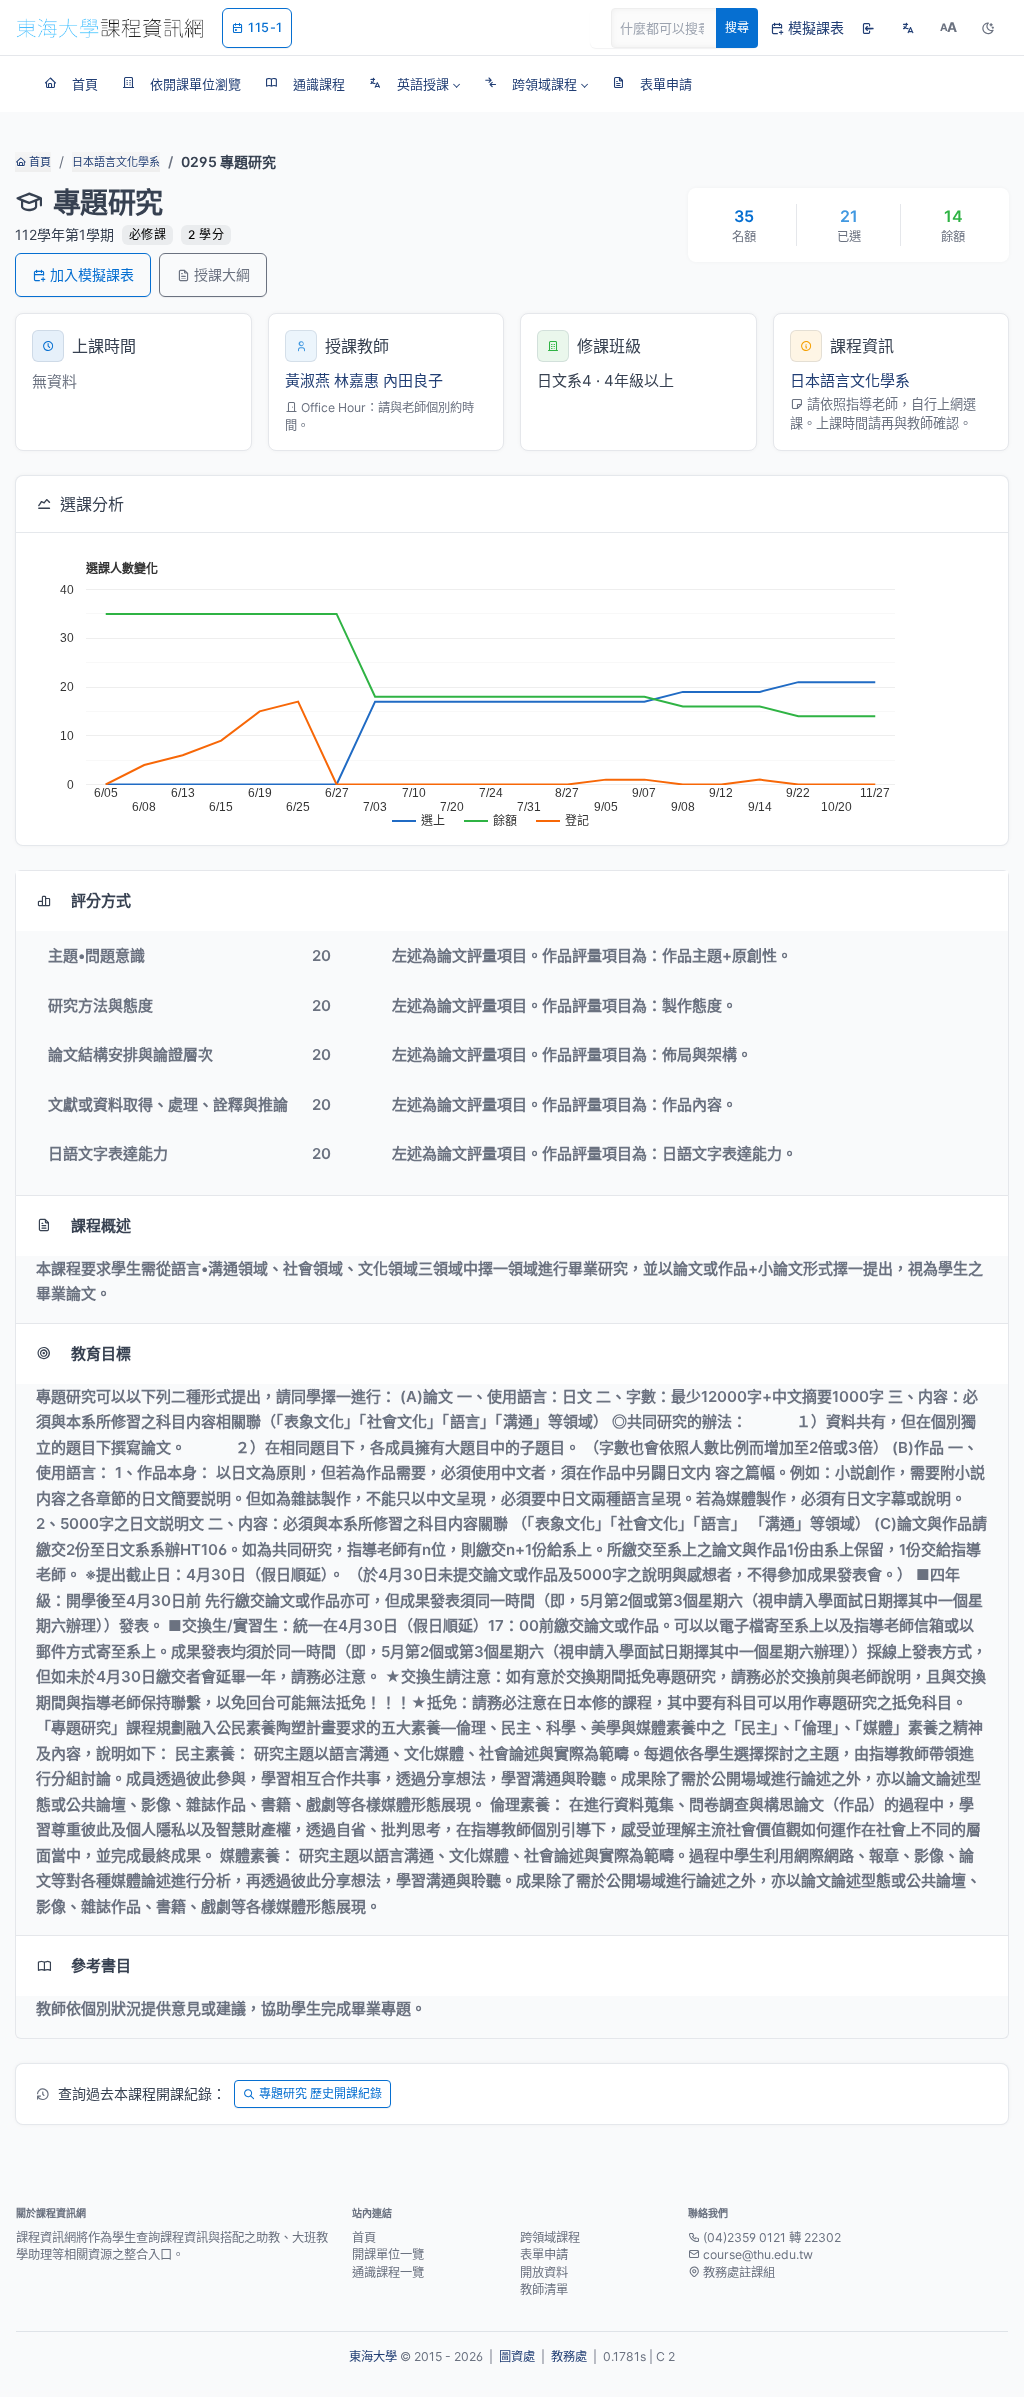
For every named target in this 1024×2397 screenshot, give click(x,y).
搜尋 (737, 27)
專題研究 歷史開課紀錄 (320, 2093)
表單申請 (544, 2254)
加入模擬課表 (92, 274)
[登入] (868, 28)
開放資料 (544, 2272)
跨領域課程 (550, 2237)
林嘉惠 (356, 380)
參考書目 (101, 1965)
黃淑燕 (307, 380)
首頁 (38, 162)
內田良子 (413, 380)
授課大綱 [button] (222, 274)
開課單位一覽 (388, 2254)
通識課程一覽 (388, 2272)
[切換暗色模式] (988, 28)
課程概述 (101, 1225)
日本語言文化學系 (116, 162)
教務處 (569, 2356)
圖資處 (517, 2356)
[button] (414, 84)
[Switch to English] (908, 28)
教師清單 (544, 2289)
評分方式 (101, 900)
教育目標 (101, 1353)
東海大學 (373, 2356)
